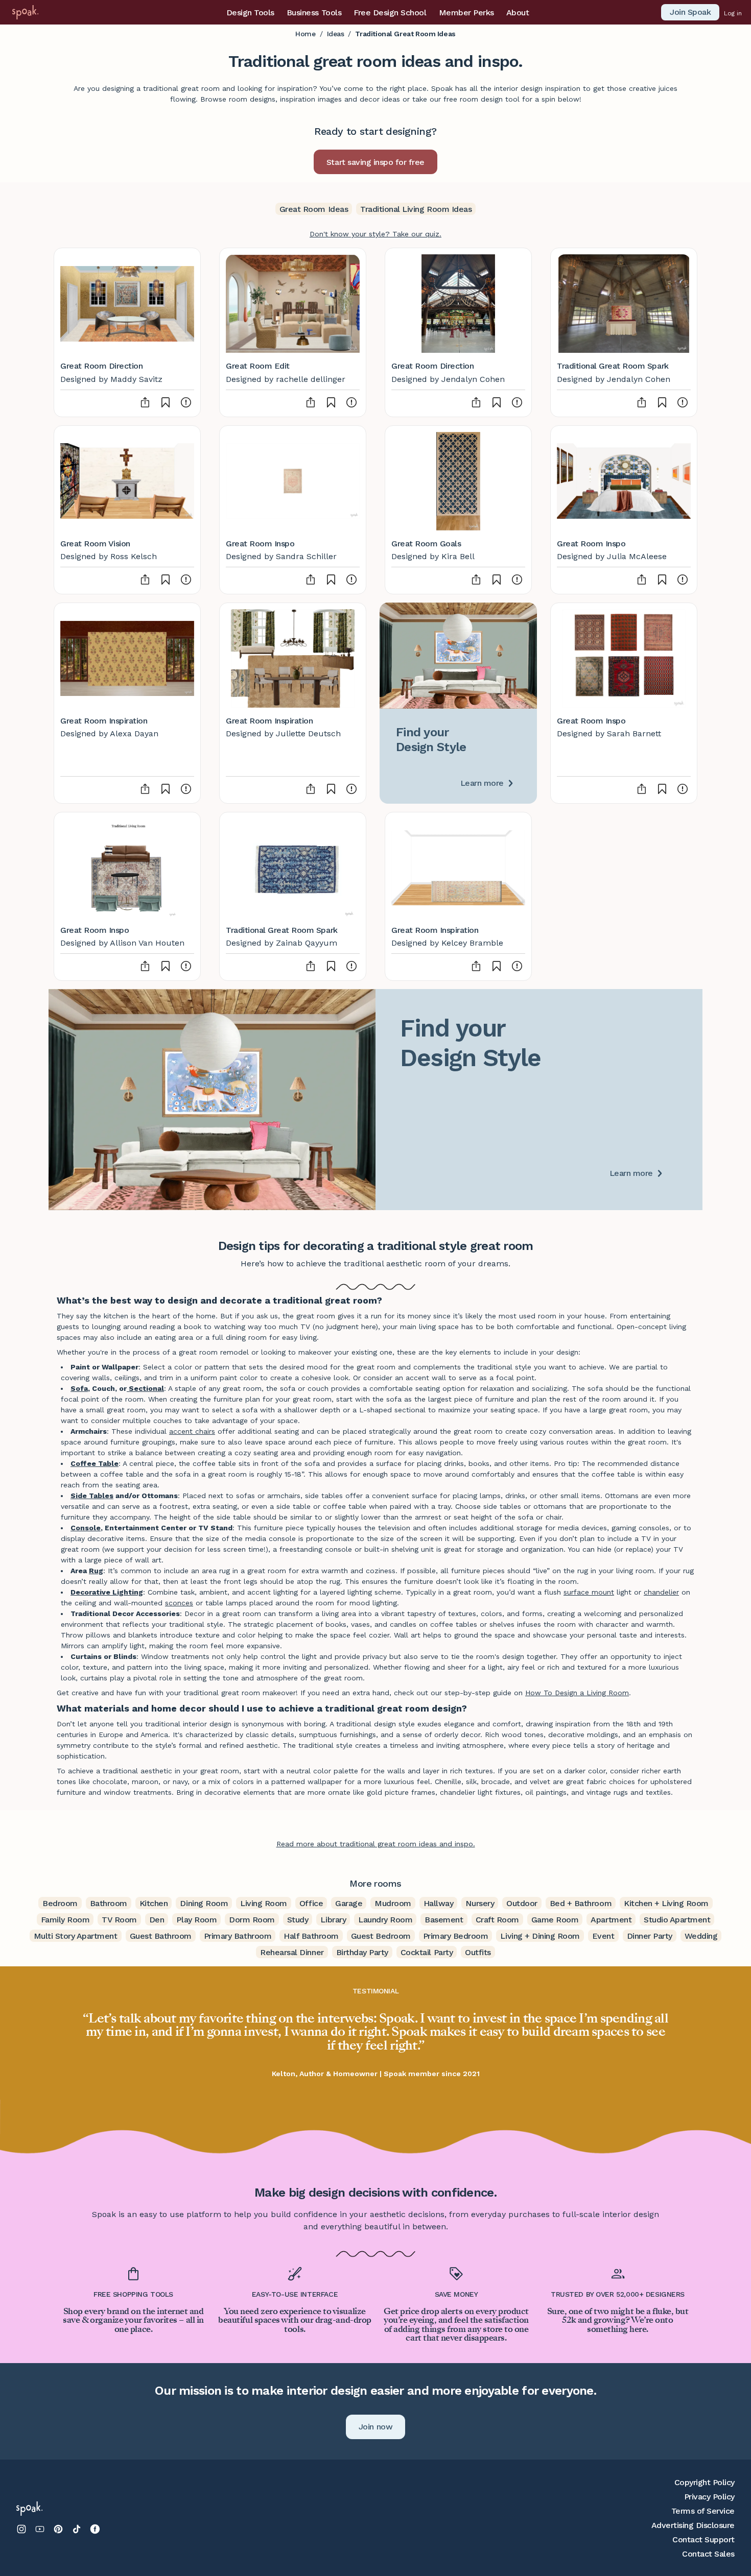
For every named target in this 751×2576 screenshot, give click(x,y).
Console (86, 1528)
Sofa (79, 1388)
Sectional (146, 1388)
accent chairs (192, 1431)
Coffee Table (95, 1463)
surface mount (589, 1592)
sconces (179, 1603)
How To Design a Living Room (577, 1693)
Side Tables (92, 1496)
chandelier (661, 1592)
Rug (96, 1571)
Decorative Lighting (107, 1592)
